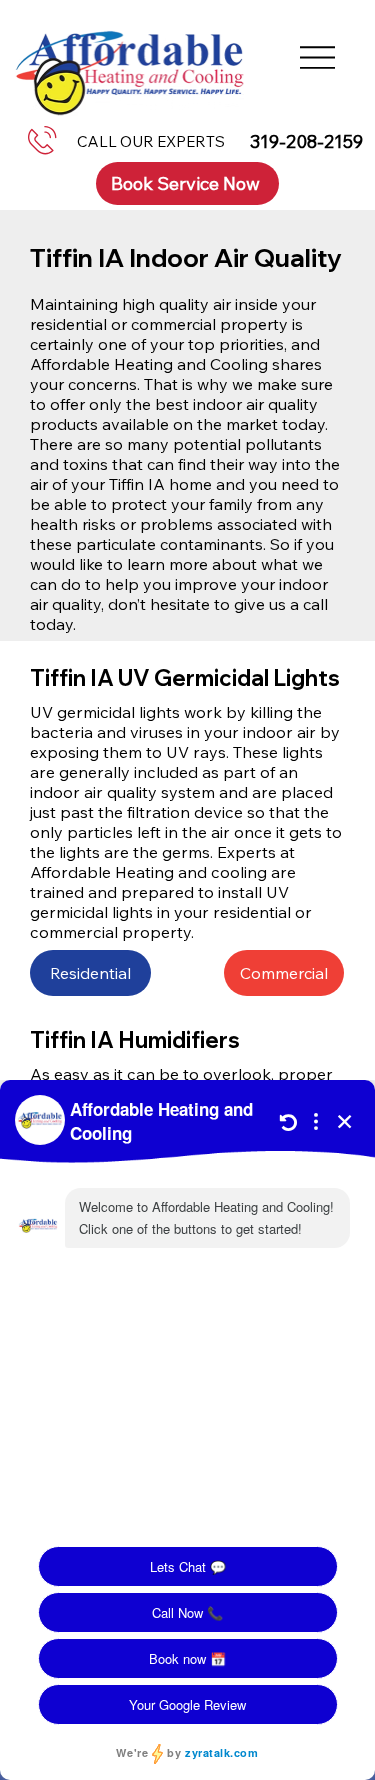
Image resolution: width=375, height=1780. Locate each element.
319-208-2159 (306, 141)
